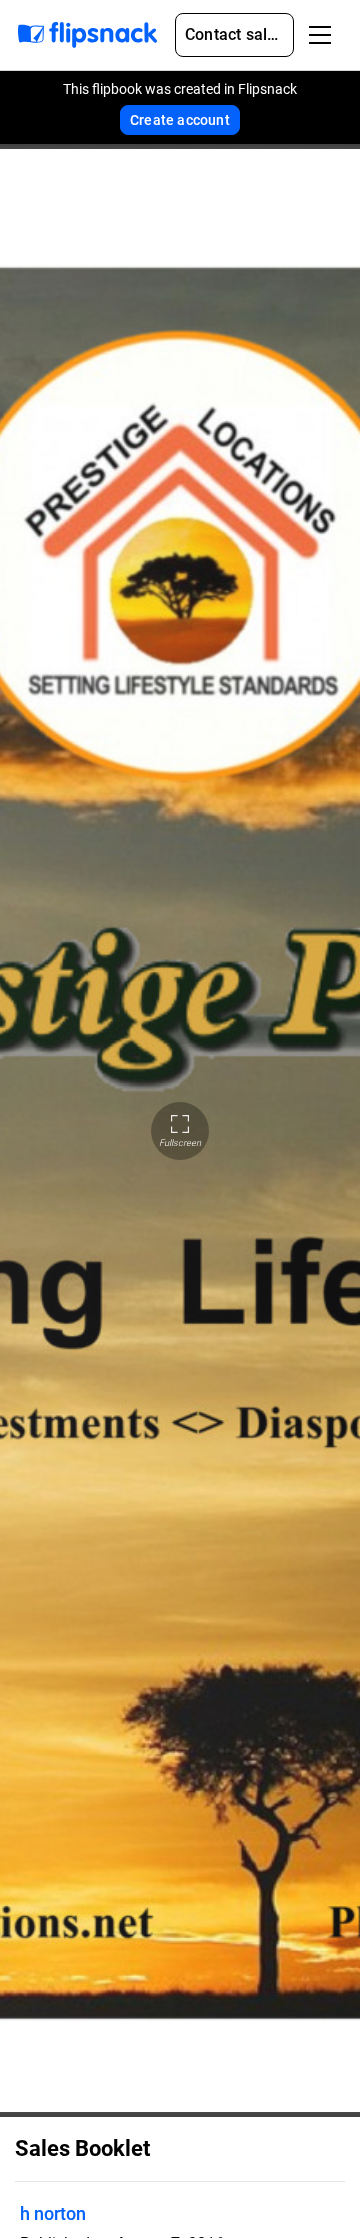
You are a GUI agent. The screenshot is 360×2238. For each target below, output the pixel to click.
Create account (180, 120)
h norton (53, 2213)
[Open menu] (320, 35)
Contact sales (235, 34)
